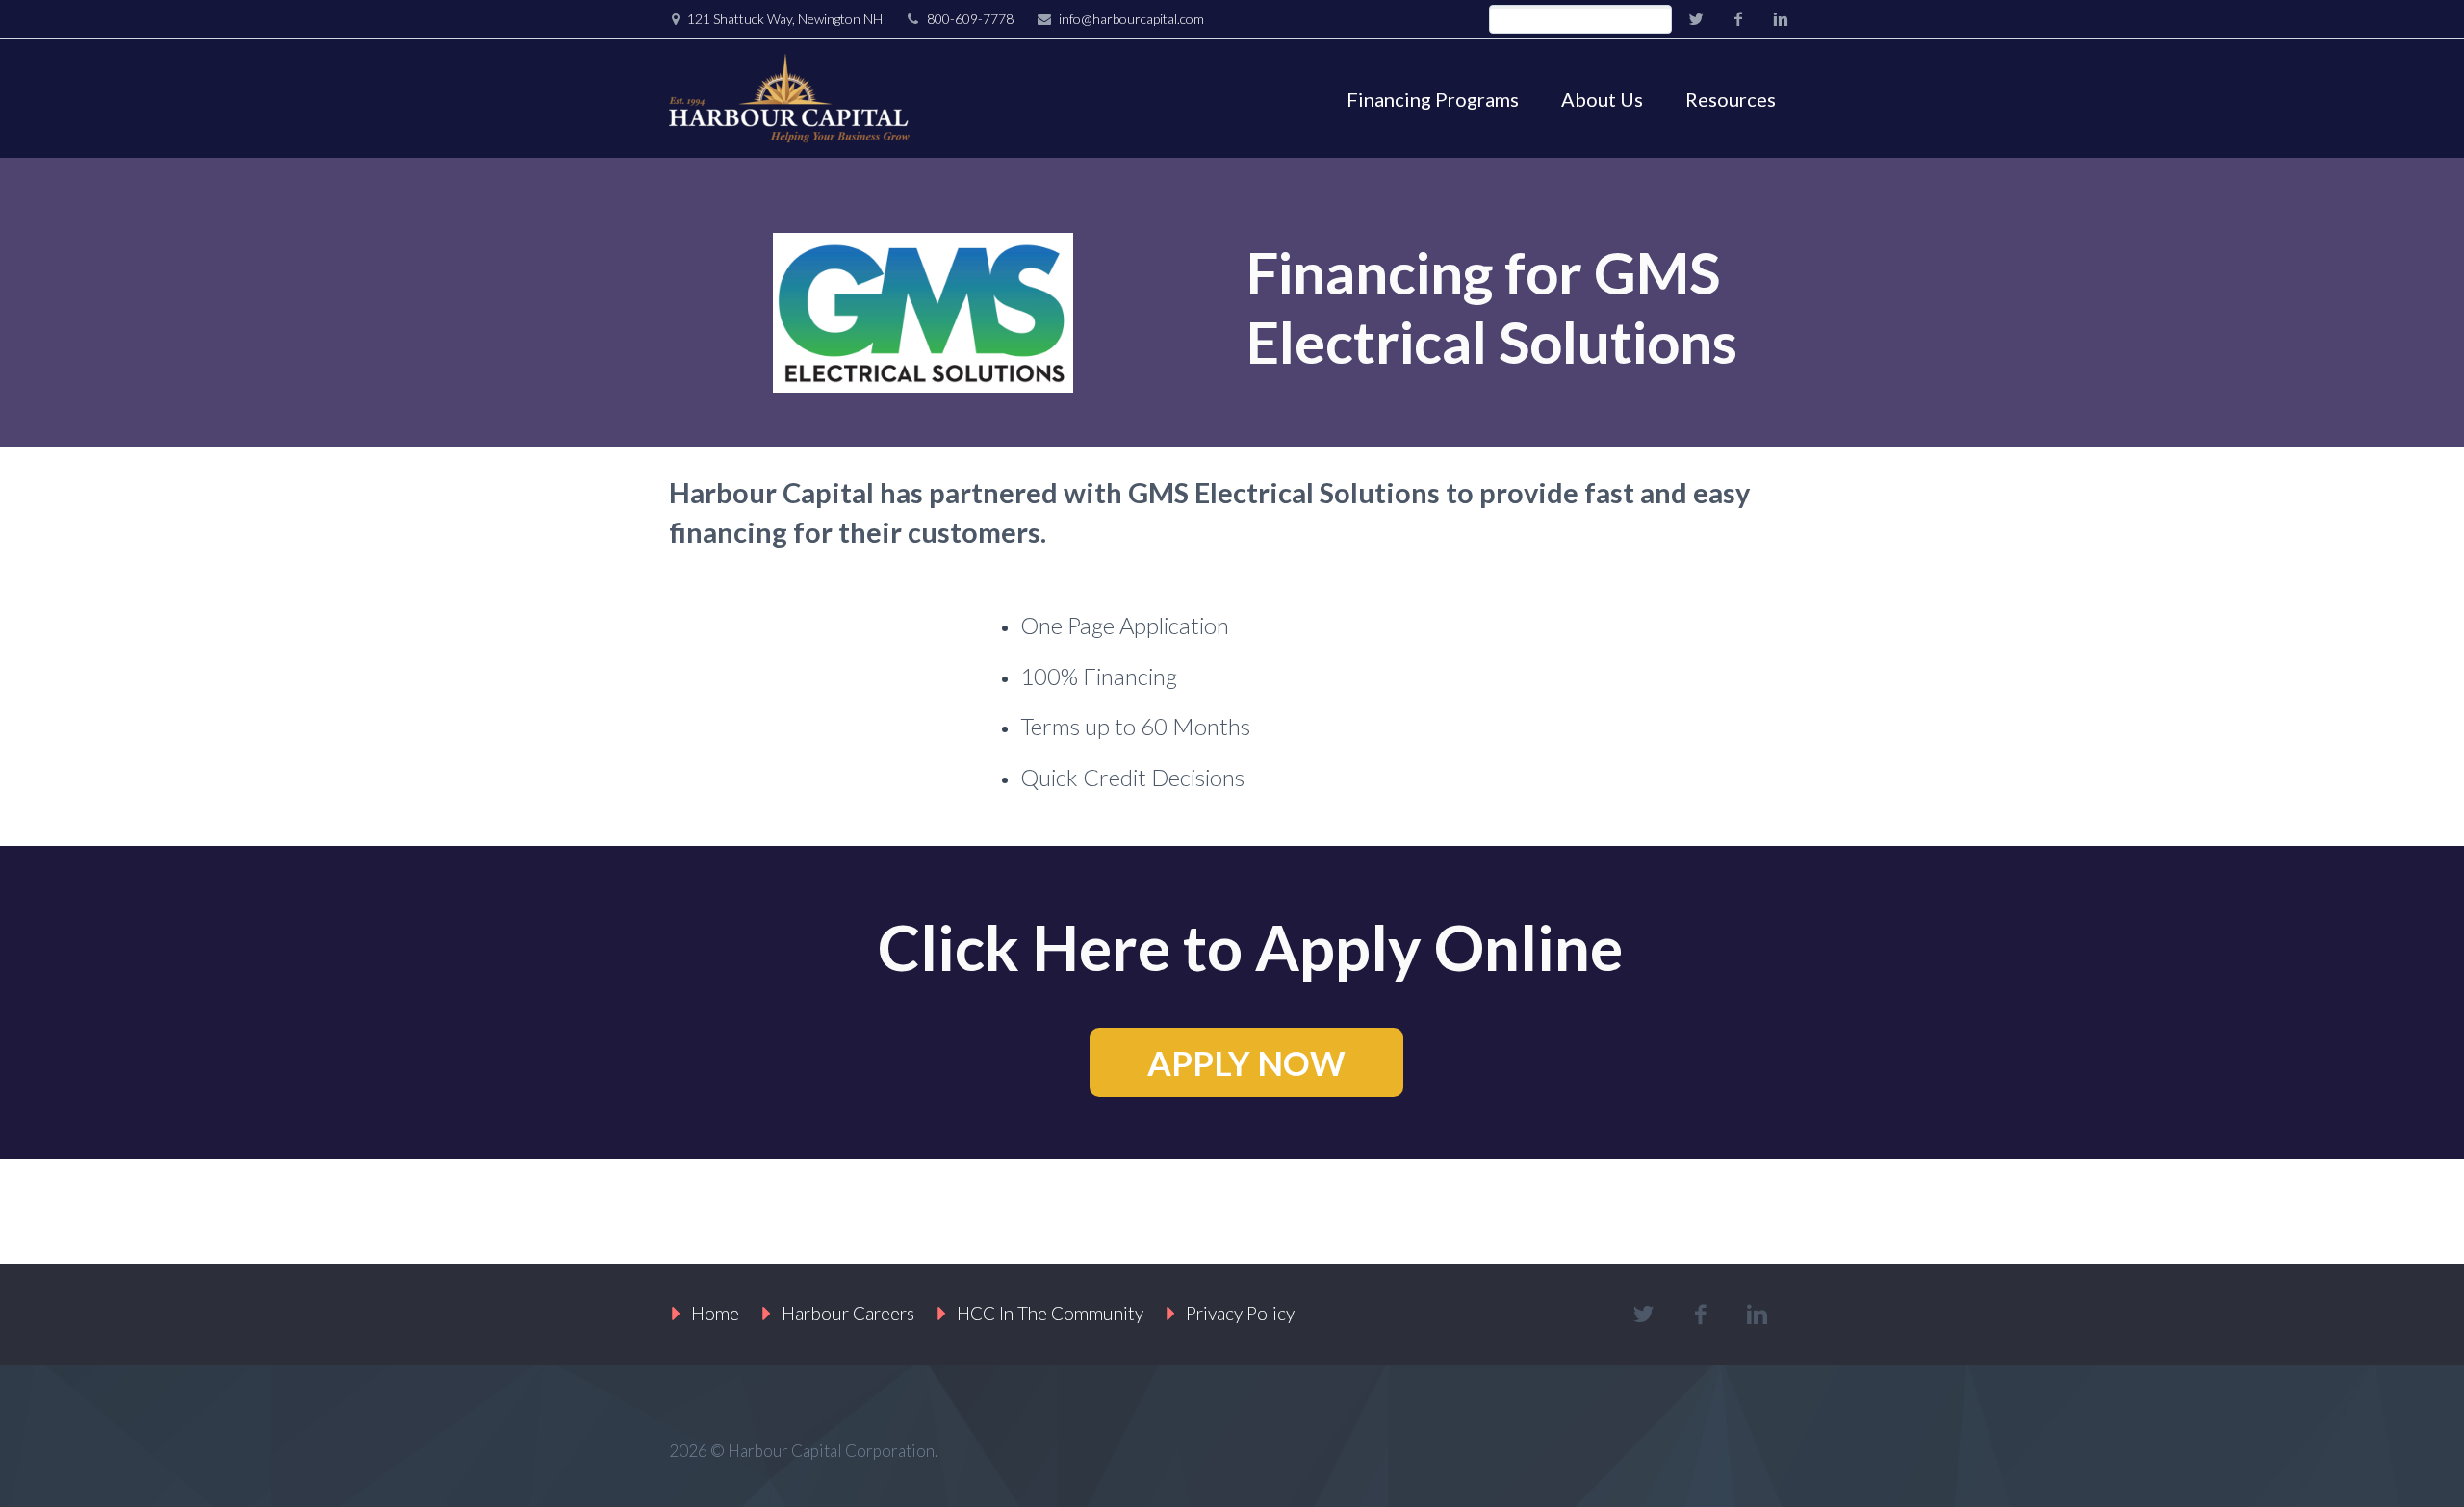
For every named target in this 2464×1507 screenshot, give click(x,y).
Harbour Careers (848, 1313)
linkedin (1781, 19)
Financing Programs (1433, 99)
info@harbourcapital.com (1131, 19)
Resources (1731, 99)
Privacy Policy (1240, 1313)
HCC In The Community (1050, 1313)
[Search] (1657, 20)
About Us (1602, 99)
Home (715, 1313)
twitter (1696, 19)
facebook (1738, 19)
